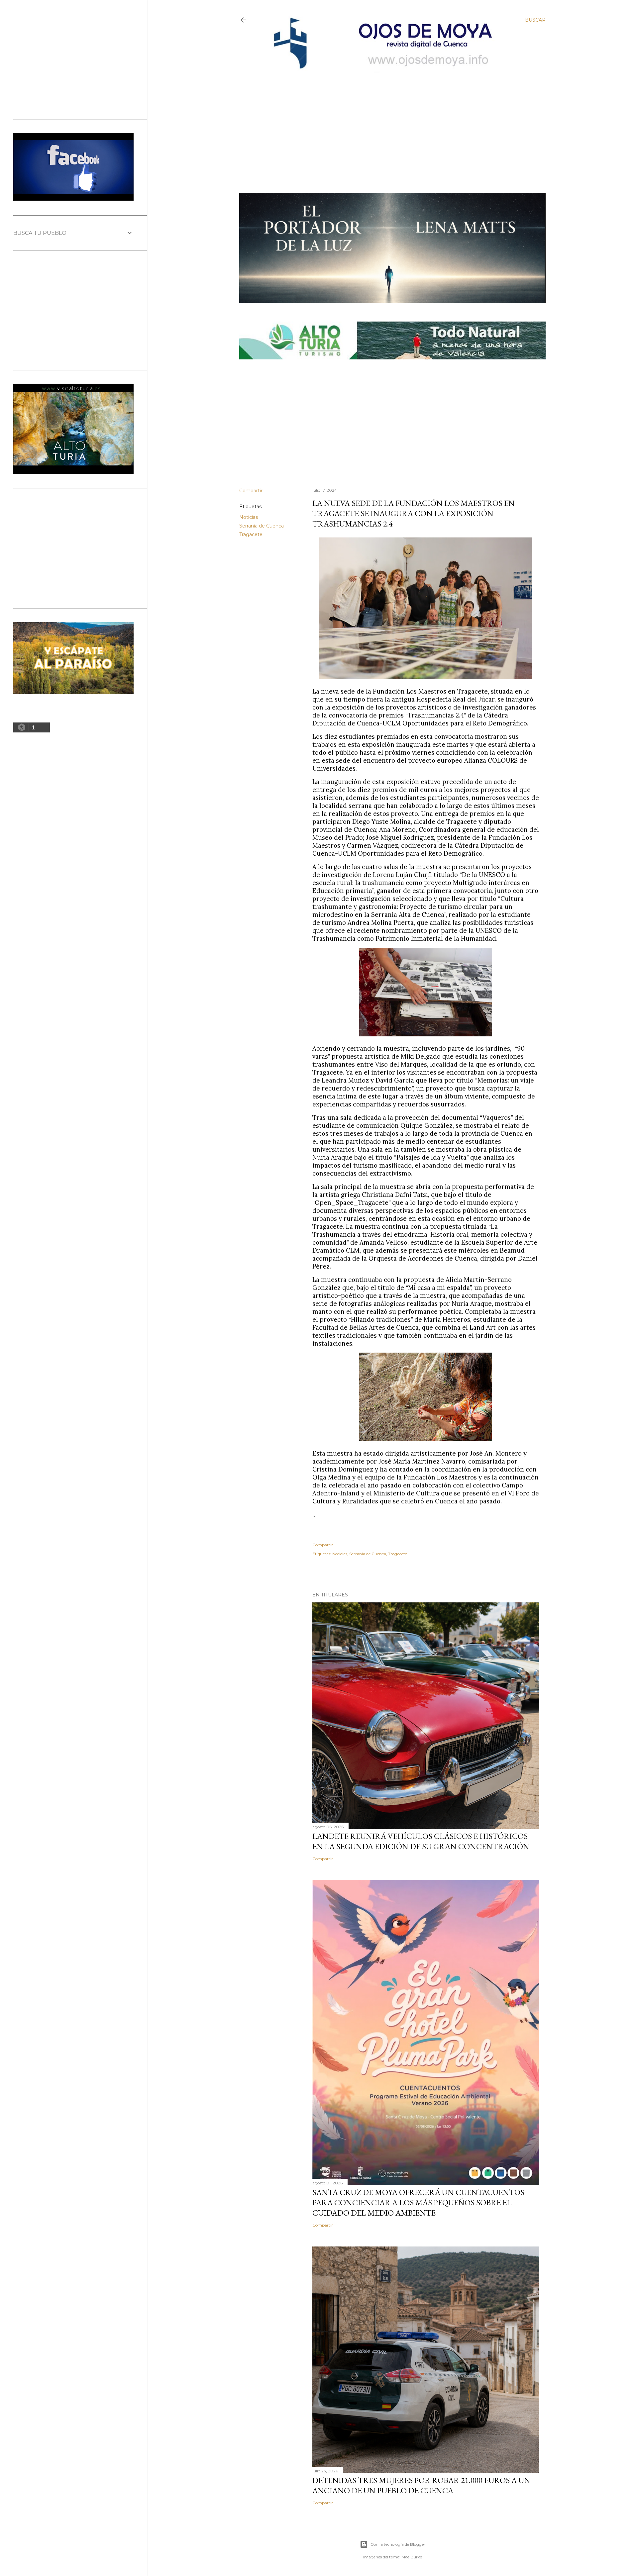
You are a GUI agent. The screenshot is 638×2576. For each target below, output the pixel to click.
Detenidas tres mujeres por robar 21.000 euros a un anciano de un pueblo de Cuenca (421, 2485)
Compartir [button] (251, 491)
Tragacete (251, 534)
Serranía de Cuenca (262, 526)
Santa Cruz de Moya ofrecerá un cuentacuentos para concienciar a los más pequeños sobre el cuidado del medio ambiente (418, 2202)
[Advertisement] (386, 122)
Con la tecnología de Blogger (398, 2544)
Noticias (249, 517)
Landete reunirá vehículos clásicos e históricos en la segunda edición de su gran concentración (421, 1841)
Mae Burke (412, 2557)
